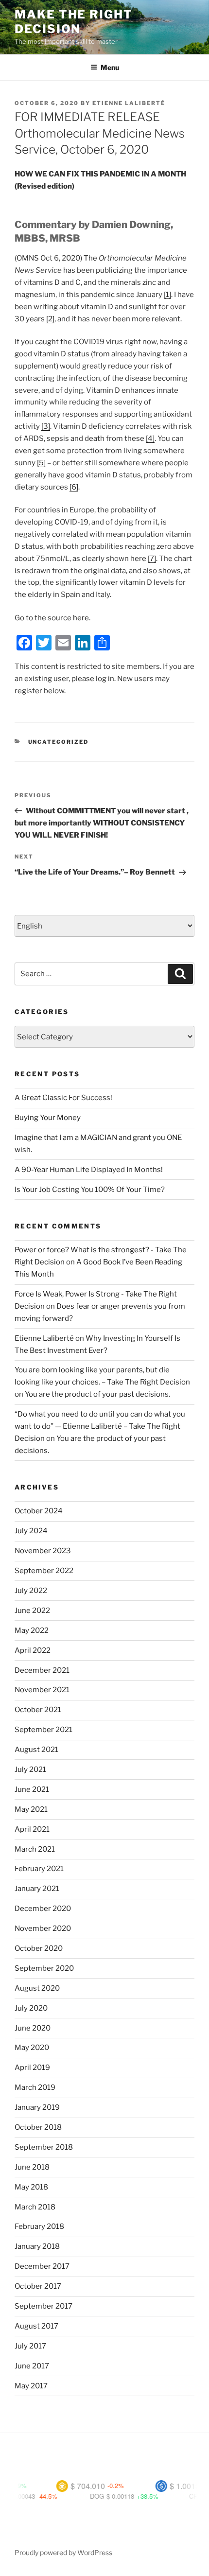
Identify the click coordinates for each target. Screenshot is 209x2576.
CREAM (182, 2496)
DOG (78, 2496)
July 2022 (31, 1591)
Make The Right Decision (74, 22)
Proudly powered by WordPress (63, 2552)
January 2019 (37, 2107)
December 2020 (43, 1909)
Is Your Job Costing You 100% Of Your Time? (90, 1190)
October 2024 (39, 1511)
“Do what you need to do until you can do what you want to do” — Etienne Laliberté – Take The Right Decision (100, 1426)
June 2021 (32, 1789)
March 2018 (35, 2207)
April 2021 (32, 1829)
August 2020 (37, 1988)
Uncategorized (59, 742)
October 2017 (38, 2286)
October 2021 (38, 1710)
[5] (41, 463)
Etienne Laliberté (129, 103)
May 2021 (31, 1809)
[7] (152, 559)
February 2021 (39, 1869)
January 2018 (37, 2246)
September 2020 (44, 1968)
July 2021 (30, 1770)
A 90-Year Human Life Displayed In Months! (89, 1170)
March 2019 (35, 2087)
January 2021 (37, 1889)
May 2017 (31, 2386)
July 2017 (30, 2346)
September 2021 (44, 1730)
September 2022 (44, 1571)
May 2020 (32, 2048)
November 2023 (43, 1551)
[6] (74, 487)
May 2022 (32, 1630)
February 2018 (39, 2226)
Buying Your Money (48, 1118)
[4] (150, 438)
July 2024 (31, 1531)
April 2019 (32, 2068)
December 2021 (42, 1670)
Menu (110, 67)
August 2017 (36, 2326)
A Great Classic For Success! (63, 1098)
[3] (46, 426)
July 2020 (31, 2008)
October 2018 (38, 2127)
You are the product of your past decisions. (97, 1394)
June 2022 (32, 1611)
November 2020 (43, 1928)
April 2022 (33, 1650)
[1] (167, 295)
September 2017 (44, 2306)
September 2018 (44, 2147)
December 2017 (42, 2266)
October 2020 (39, 1948)
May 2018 (31, 2187)
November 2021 (42, 1690)
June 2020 (33, 2028)
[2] (50, 319)
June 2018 (32, 2167)
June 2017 (32, 2366)
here (81, 618)
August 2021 (36, 1750)
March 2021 (35, 1849)
